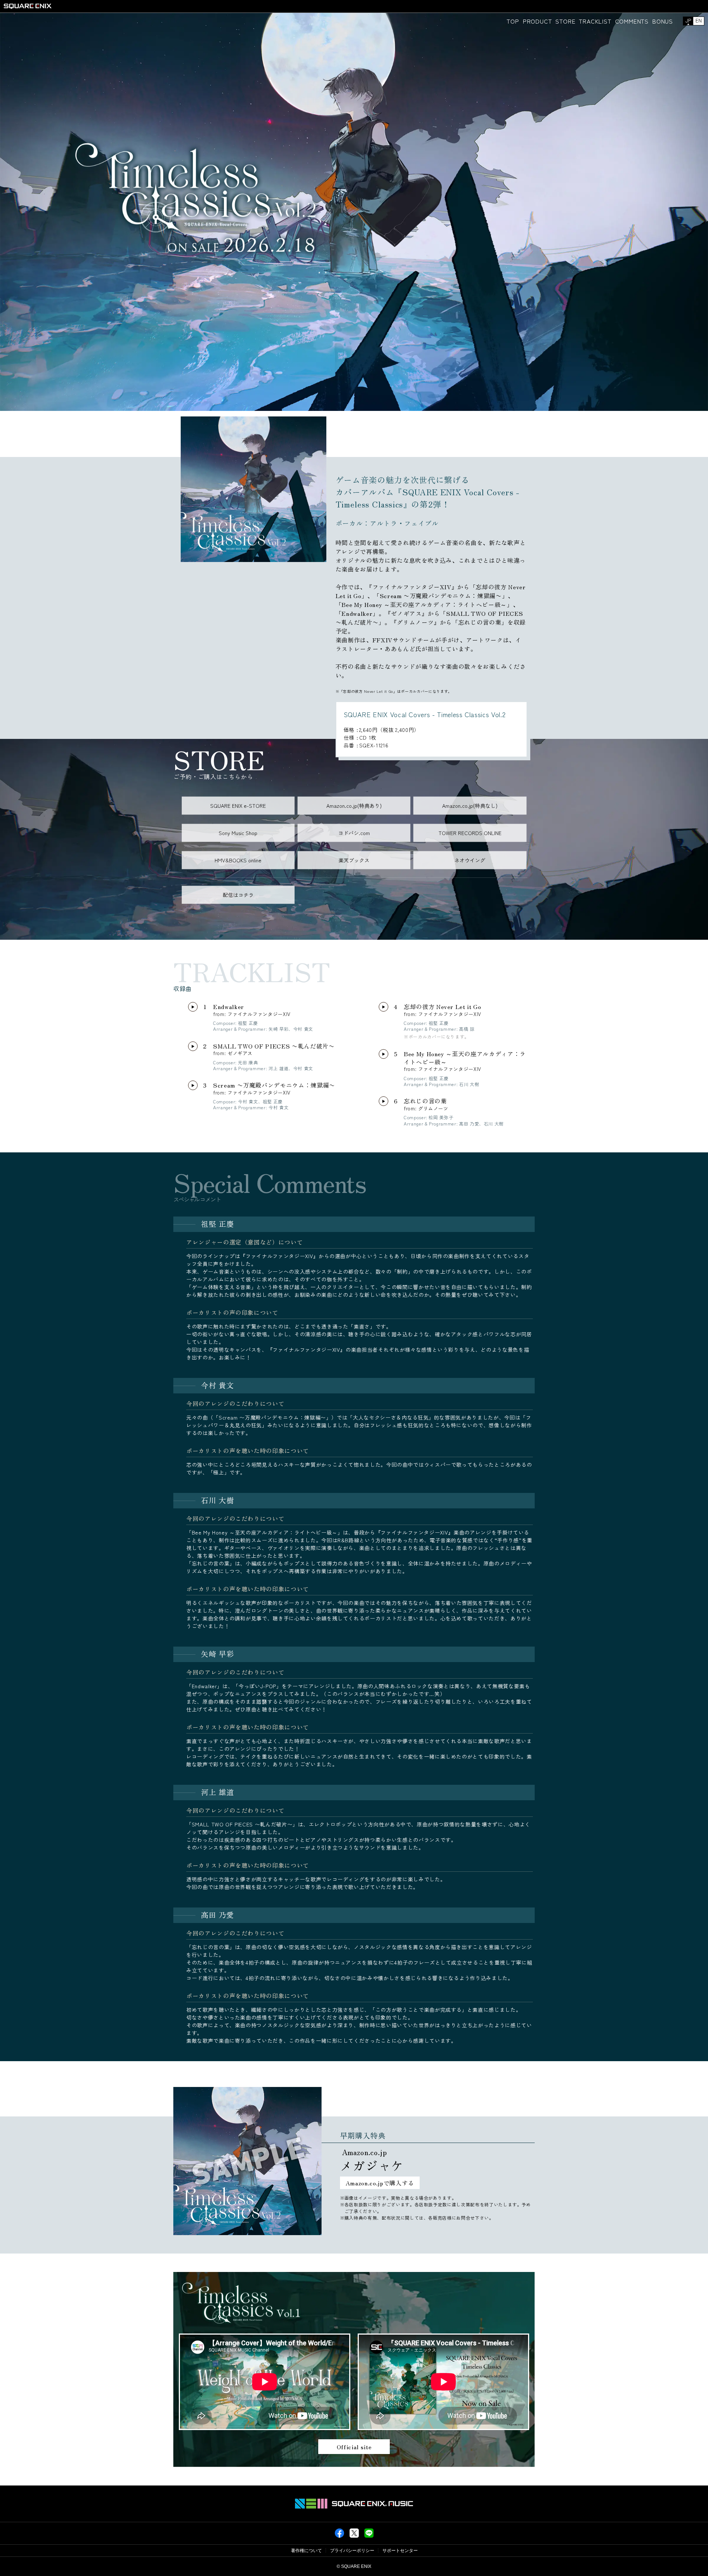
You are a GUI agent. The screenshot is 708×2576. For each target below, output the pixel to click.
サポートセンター (400, 2551)
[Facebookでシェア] (339, 2536)
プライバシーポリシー (352, 2551)
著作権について (306, 2551)
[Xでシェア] (354, 2536)
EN (699, 20)
